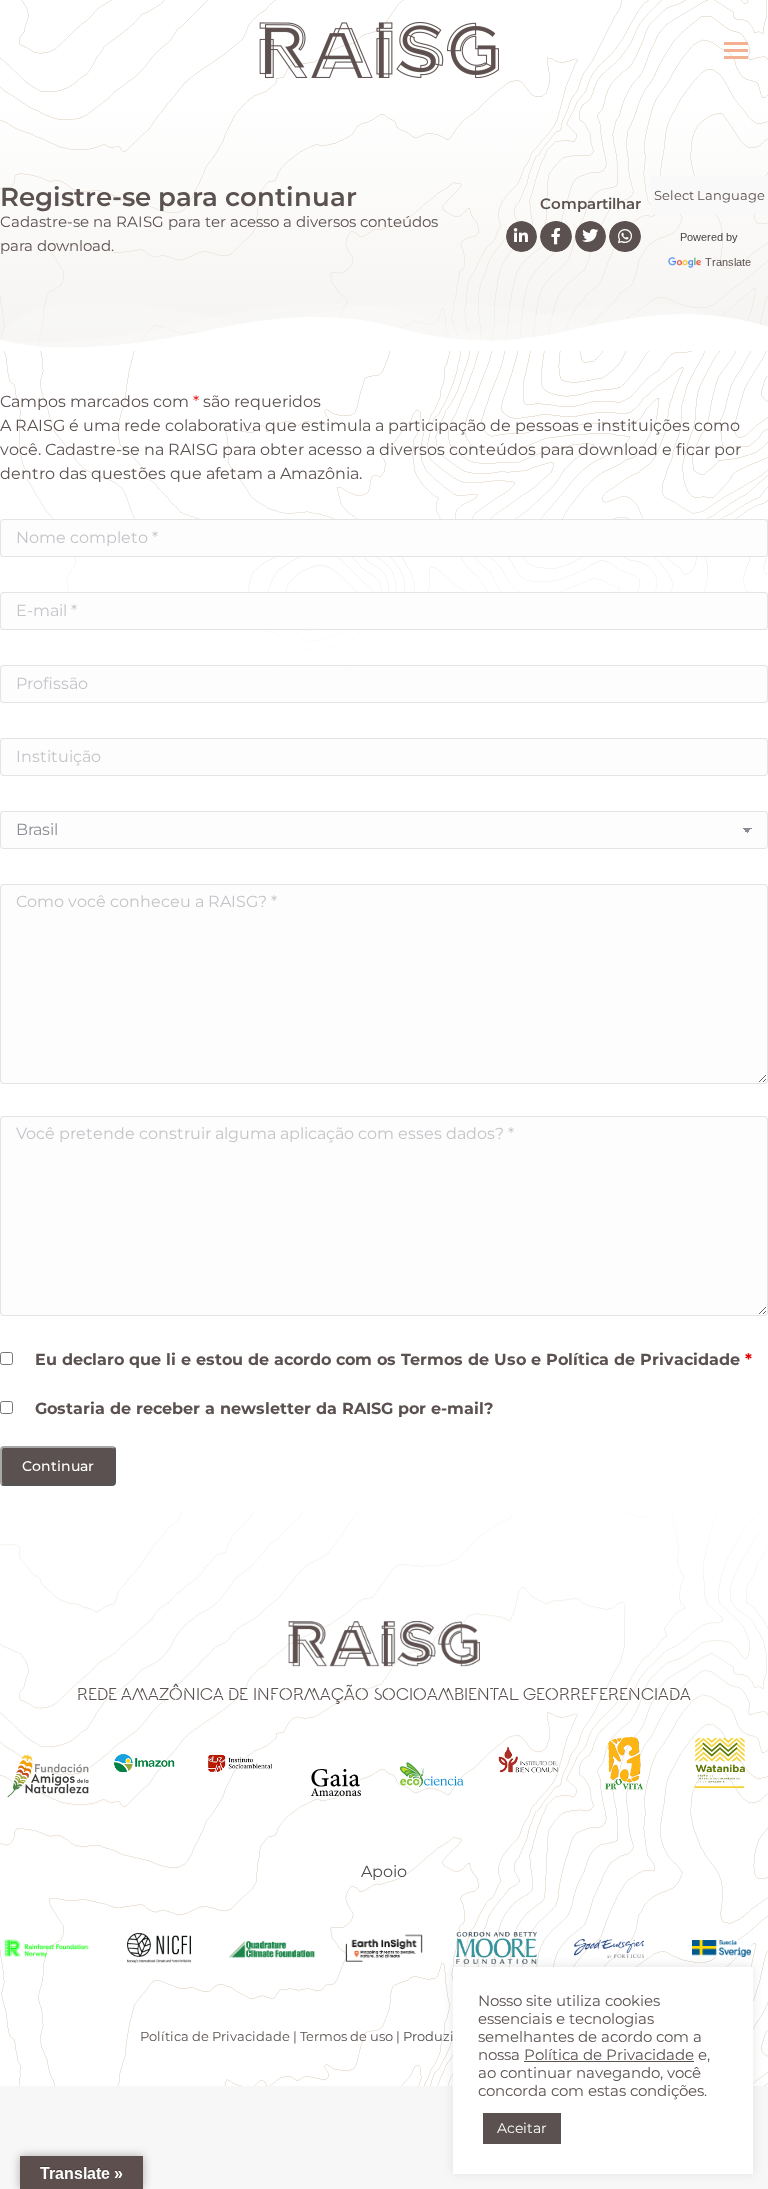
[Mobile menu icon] (736, 50)
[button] (522, 237)
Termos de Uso (463, 1359)
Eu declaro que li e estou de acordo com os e (393, 1359)
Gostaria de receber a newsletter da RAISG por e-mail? (264, 1408)
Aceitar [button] (522, 2128)
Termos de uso (346, 2036)
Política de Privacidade (643, 1359)
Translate (728, 262)
